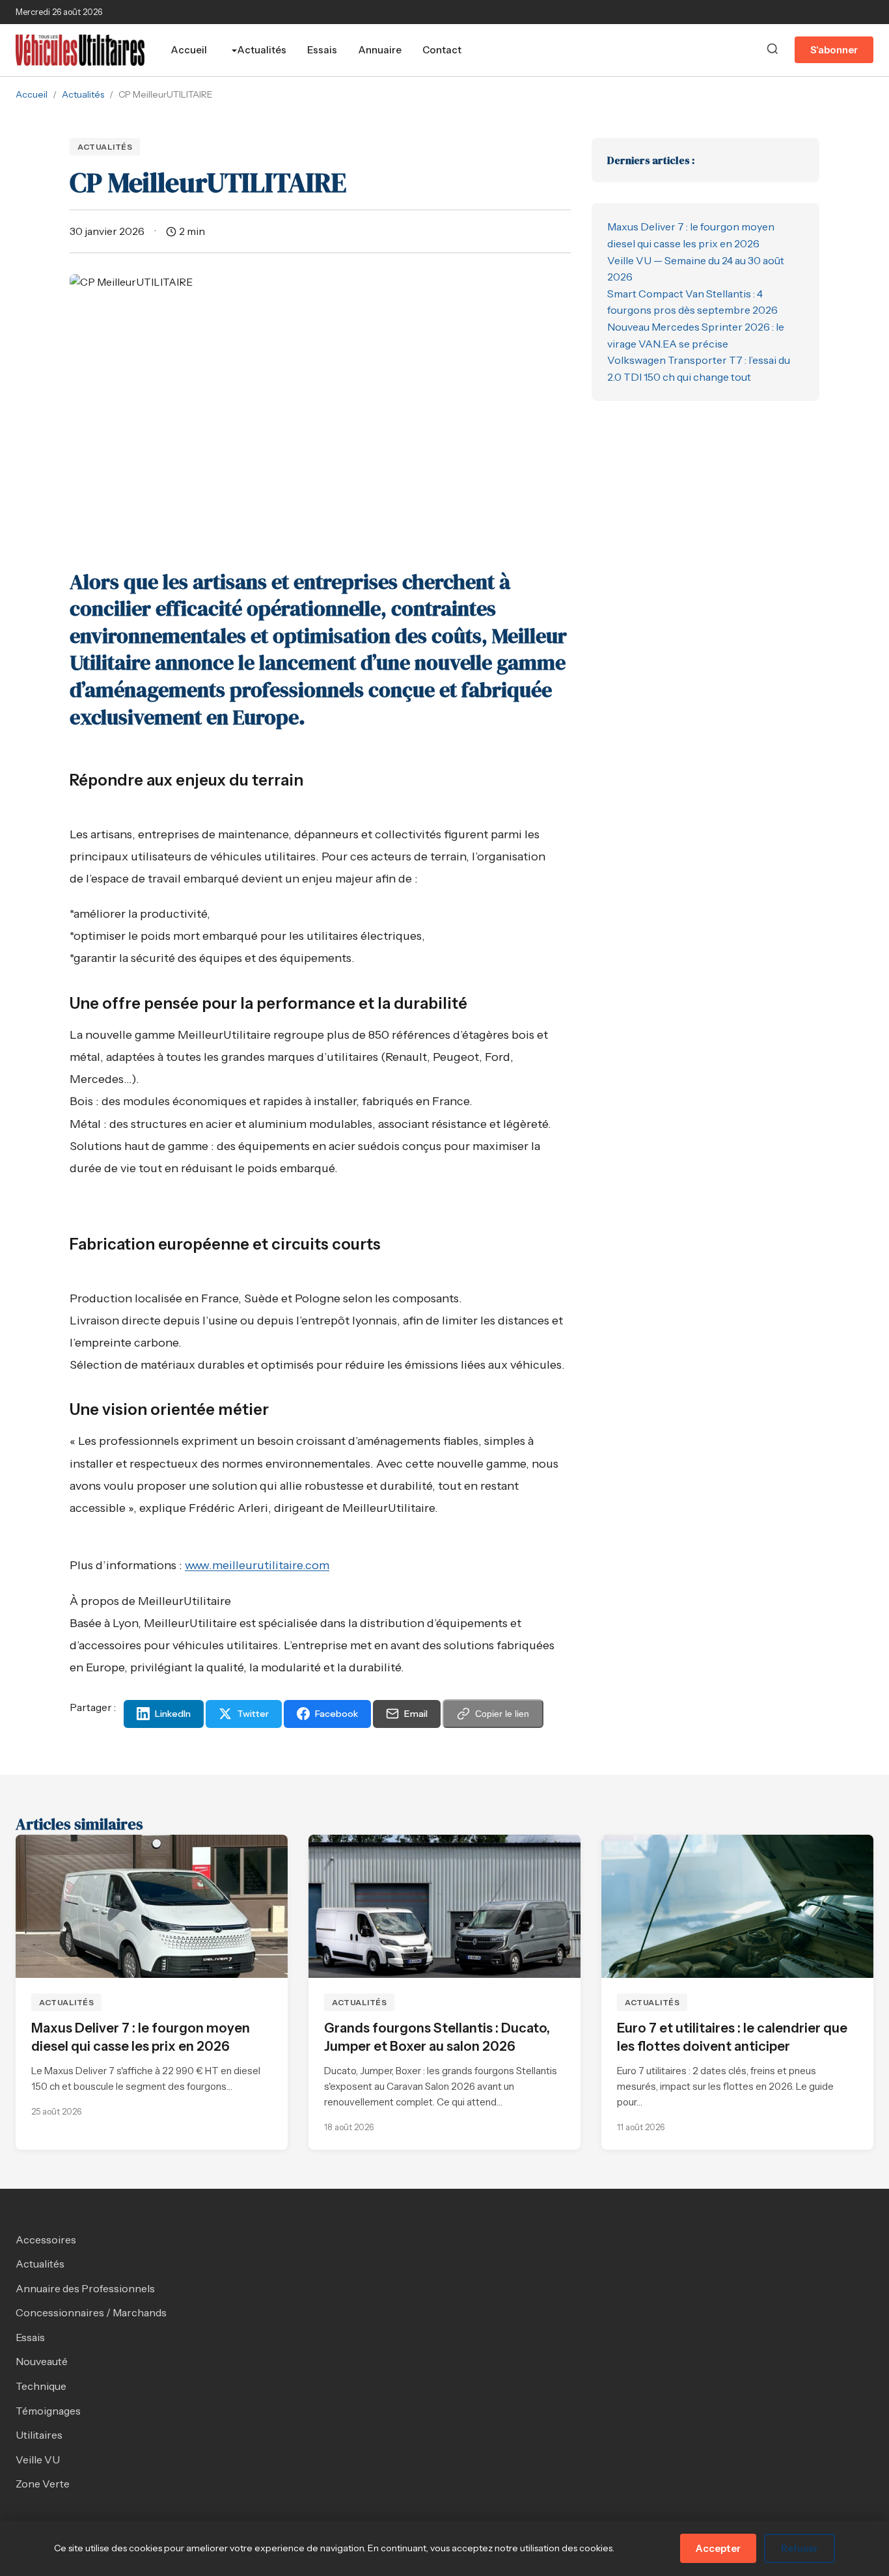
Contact (442, 50)
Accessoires (46, 2240)
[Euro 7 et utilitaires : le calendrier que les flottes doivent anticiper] (737, 1906)
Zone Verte (43, 2484)
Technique (41, 2386)
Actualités (262, 50)
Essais (322, 50)
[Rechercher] (773, 50)
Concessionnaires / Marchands (91, 2312)
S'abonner (834, 50)
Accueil (189, 50)
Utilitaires (39, 2435)
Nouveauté (42, 2361)
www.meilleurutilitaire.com (257, 1565)
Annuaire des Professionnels (85, 2288)
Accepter (718, 2548)
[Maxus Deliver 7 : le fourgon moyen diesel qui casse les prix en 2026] (152, 1906)
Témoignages (48, 2411)
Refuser (800, 2548)
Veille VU (38, 2460)
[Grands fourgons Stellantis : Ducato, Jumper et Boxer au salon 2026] (444, 1906)
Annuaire (380, 50)
